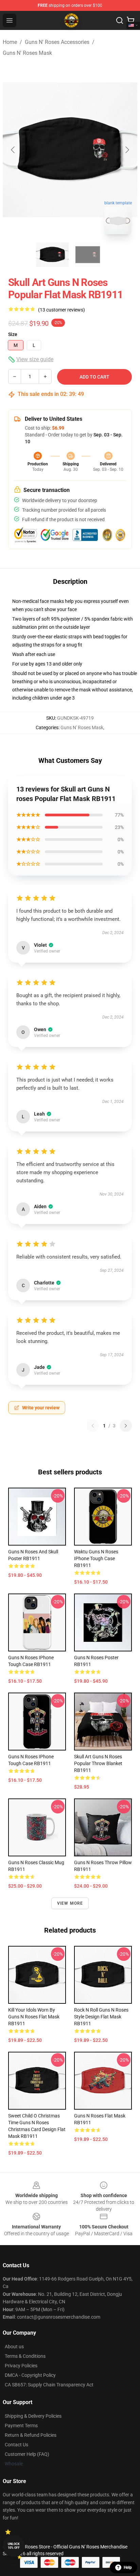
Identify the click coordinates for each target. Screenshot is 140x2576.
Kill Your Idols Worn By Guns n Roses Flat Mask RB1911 (34, 2017)
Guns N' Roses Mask (27, 53)
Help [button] (128, 2567)
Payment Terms (21, 2426)
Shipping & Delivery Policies (33, 2416)
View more (70, 1903)
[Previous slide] (13, 150)
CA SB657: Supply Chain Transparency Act (49, 2385)
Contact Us (16, 2445)
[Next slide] (127, 150)
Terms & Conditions (25, 2356)
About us (14, 2347)
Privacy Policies (21, 2366)
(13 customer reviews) (62, 310)
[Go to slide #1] (52, 255)
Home (10, 42)
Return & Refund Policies (31, 2435)
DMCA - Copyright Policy (30, 2375)
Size (13, 334)
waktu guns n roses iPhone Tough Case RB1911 (96, 1558)
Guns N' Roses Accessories (57, 42)
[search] (120, 20)
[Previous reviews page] (93, 1426)
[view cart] (130, 20)
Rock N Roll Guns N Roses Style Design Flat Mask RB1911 (101, 2017)
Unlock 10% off (14, 2546)
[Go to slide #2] (88, 255)
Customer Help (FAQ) (27, 2454)
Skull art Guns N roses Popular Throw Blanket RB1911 (98, 1763)
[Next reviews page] (126, 1426)
